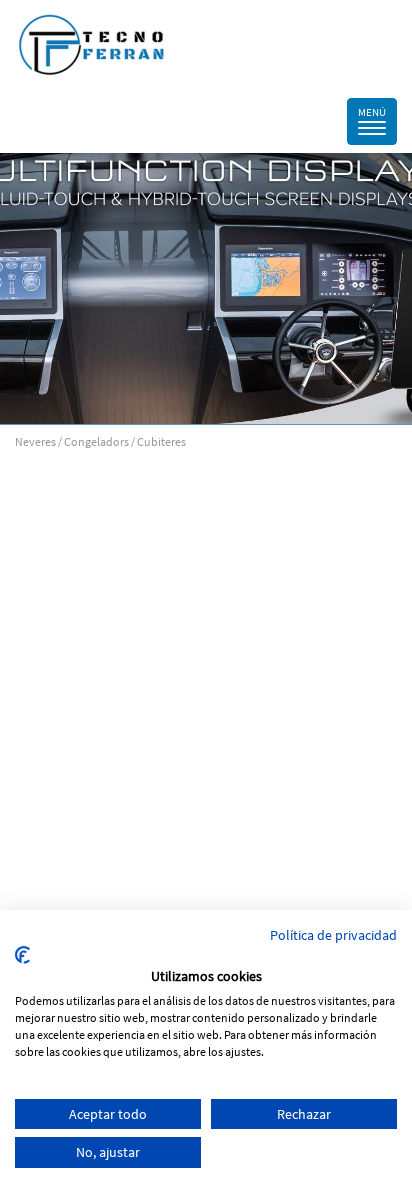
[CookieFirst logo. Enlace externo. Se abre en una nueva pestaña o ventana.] (22, 955)
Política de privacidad (333, 935)
